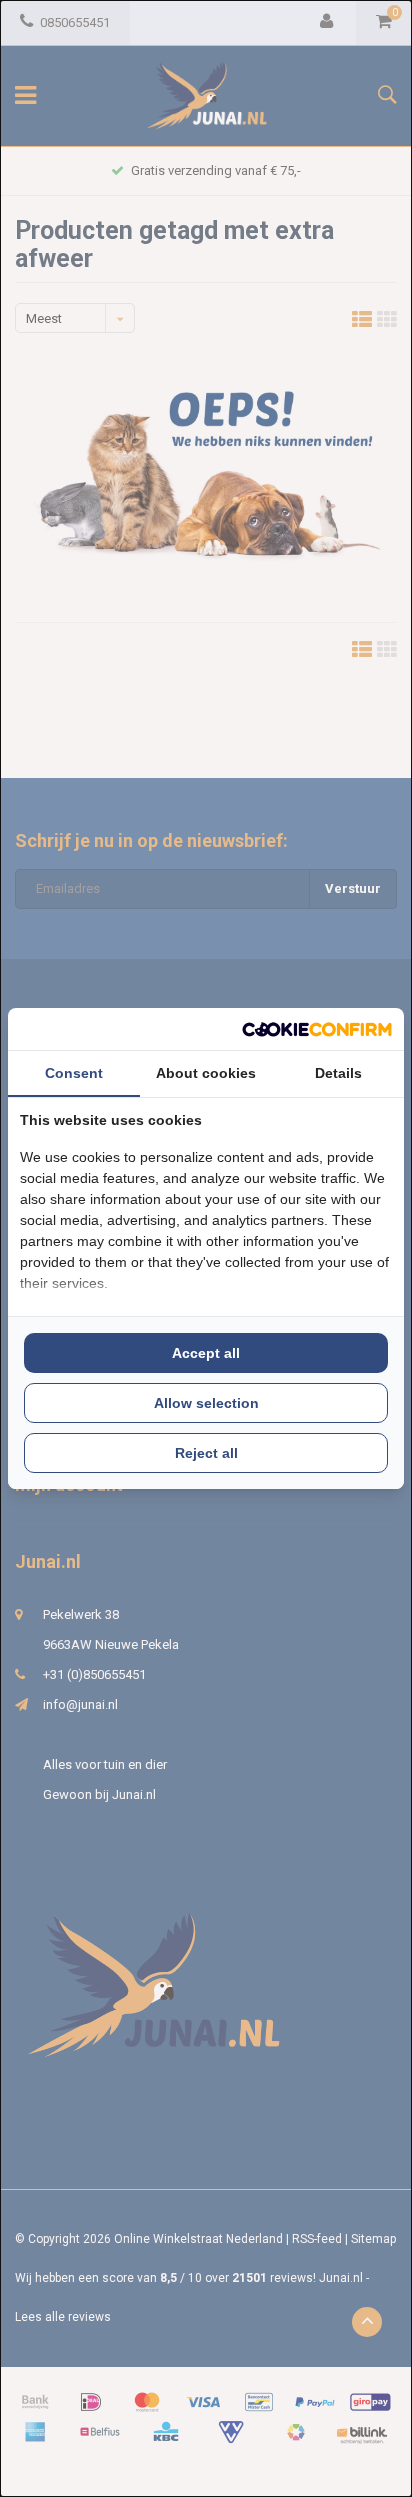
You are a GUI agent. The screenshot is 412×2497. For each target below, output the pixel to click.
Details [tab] (338, 1073)
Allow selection (206, 1403)
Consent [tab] (74, 1073)
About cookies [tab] (206, 1073)
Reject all (206, 1453)
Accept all (206, 1353)
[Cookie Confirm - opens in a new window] (317, 1029)
